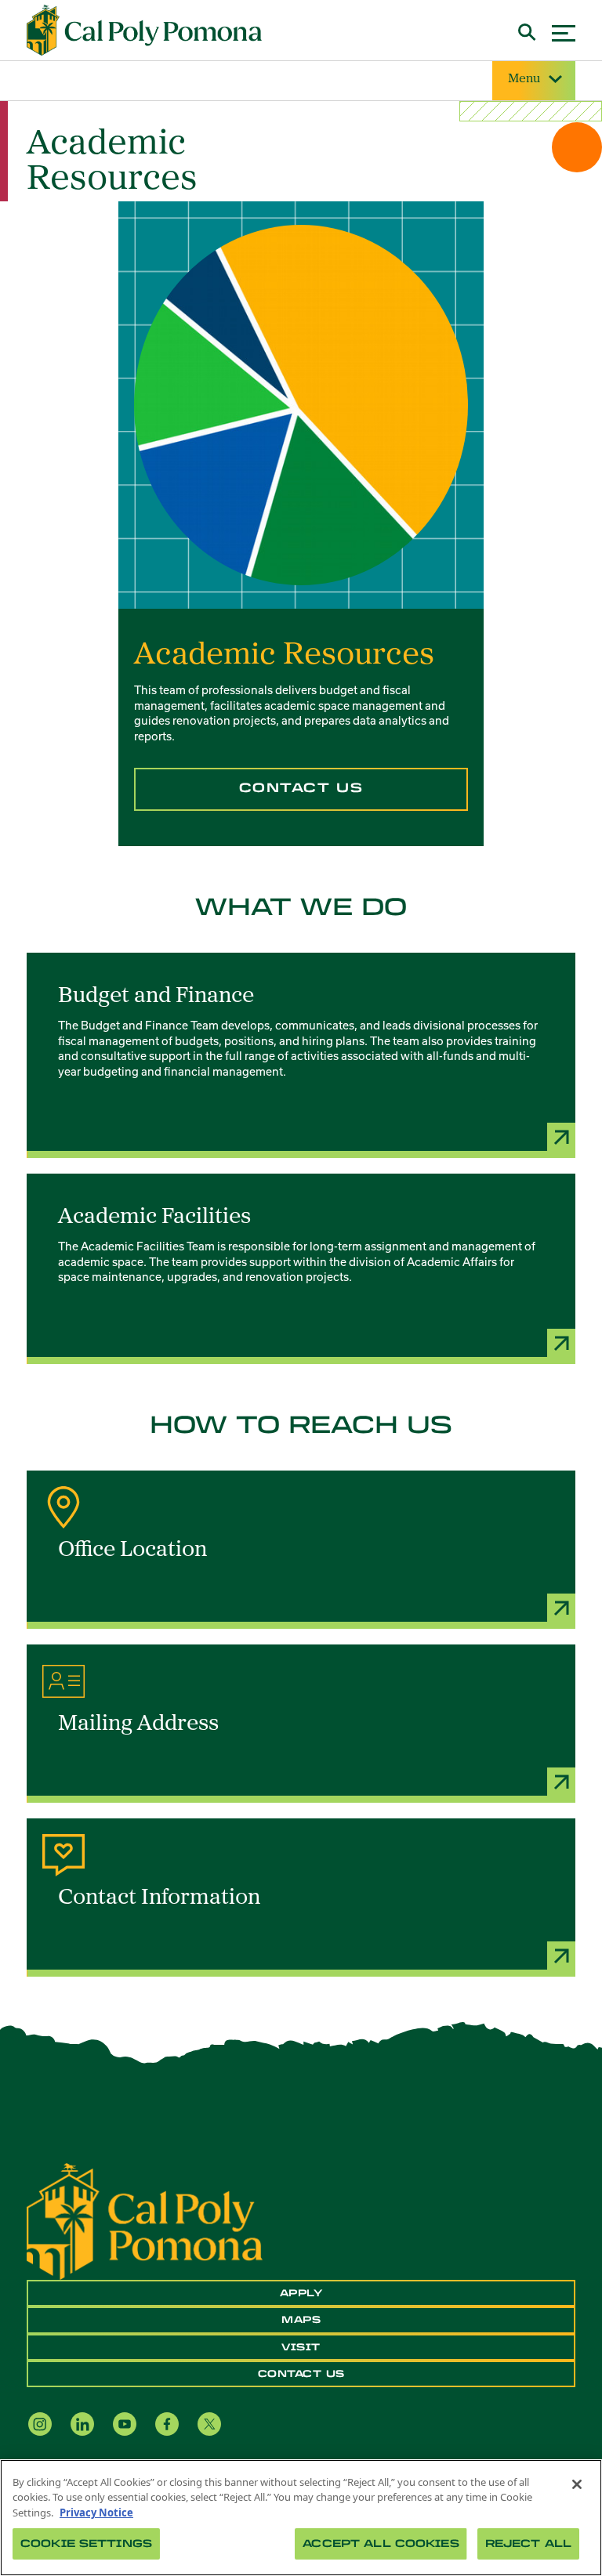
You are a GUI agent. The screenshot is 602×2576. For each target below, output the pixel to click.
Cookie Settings (86, 2543)
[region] (301, 2518)
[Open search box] (527, 30)
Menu (524, 79)
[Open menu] (564, 31)
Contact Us (301, 788)
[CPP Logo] (145, 2220)
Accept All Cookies (381, 2543)
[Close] (577, 2484)
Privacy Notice (96, 2513)
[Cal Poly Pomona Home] (144, 31)
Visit (301, 2347)
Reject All (528, 2543)
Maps (301, 2320)
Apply (301, 2293)
